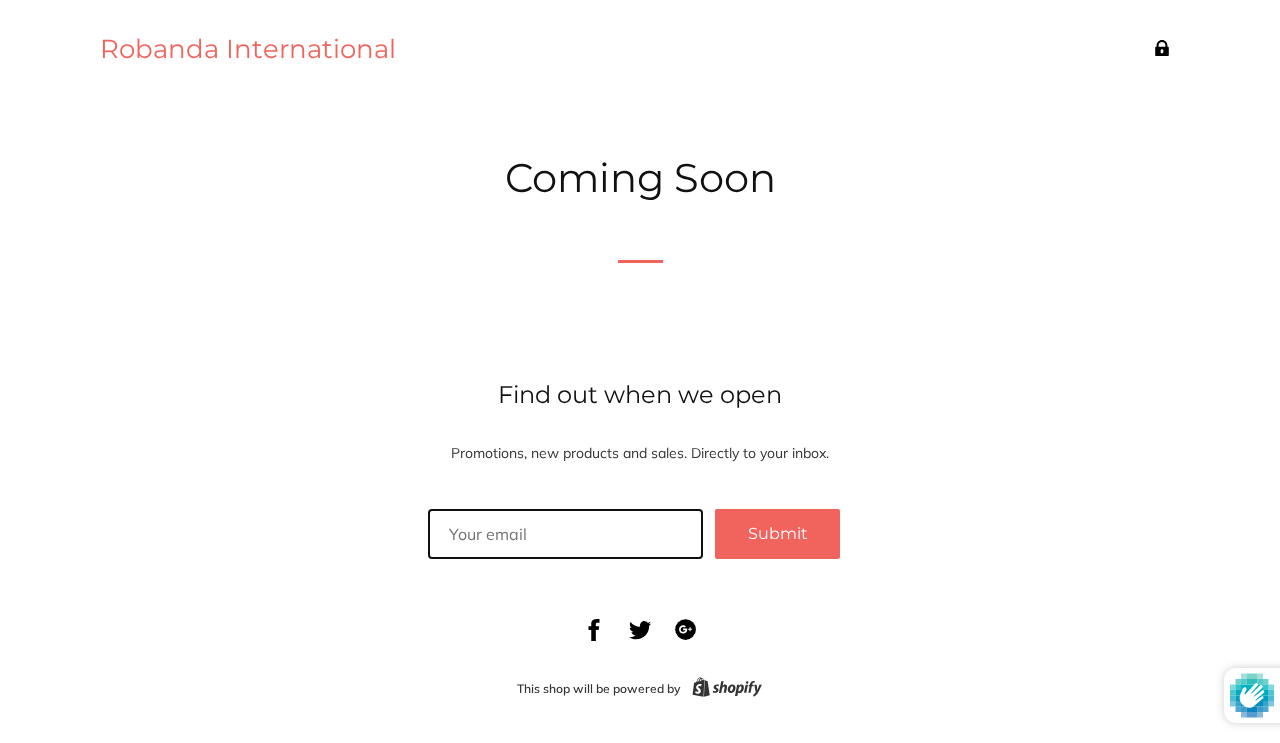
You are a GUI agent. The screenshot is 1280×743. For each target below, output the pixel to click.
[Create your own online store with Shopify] (723, 688)
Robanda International (248, 49)
